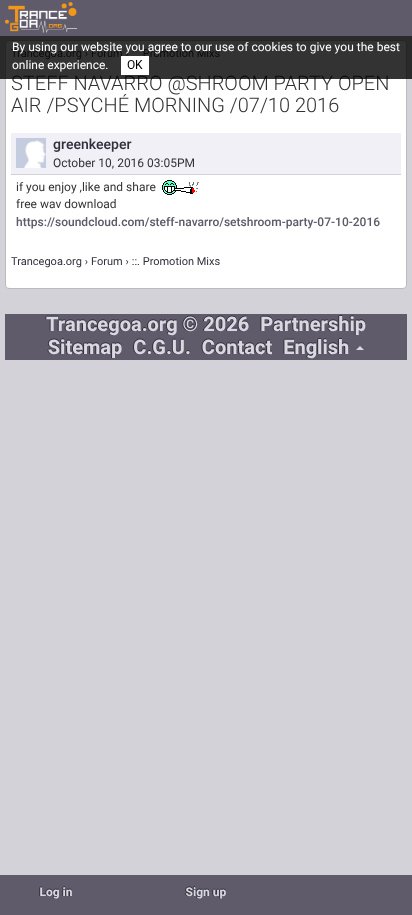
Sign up (206, 893)
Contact (237, 348)
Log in (55, 893)
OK (135, 65)
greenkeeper (92, 144)
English (318, 348)
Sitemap (85, 348)
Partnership (313, 325)
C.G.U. (162, 348)
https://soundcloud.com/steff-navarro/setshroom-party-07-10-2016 (198, 223)
